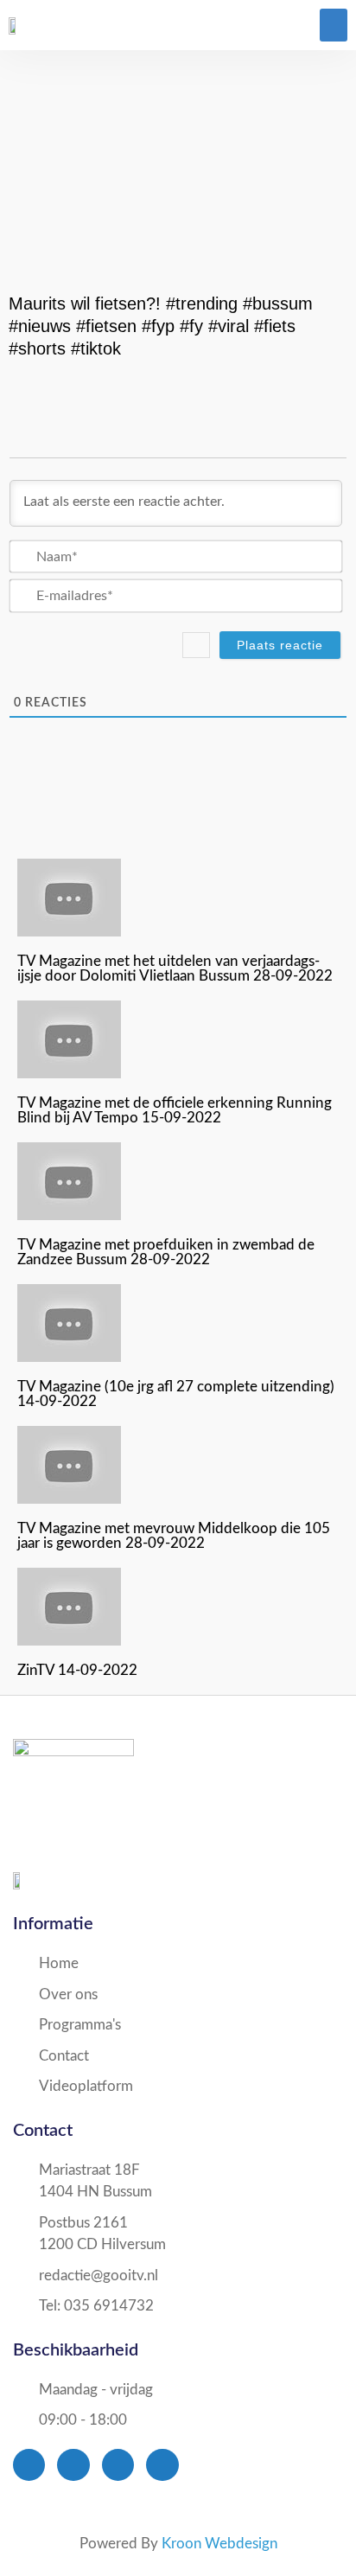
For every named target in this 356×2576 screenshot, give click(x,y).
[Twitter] (73, 2465)
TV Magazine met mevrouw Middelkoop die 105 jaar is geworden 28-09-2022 (174, 1536)
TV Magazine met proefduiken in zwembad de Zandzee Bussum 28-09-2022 (166, 1252)
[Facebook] (29, 2465)
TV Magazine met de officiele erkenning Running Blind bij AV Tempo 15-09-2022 (175, 1110)
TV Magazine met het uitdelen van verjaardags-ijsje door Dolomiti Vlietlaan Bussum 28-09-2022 (175, 968)
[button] (334, 25)
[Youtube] (118, 2465)
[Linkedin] (162, 2465)
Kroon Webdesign (219, 2544)
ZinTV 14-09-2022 (77, 1670)
